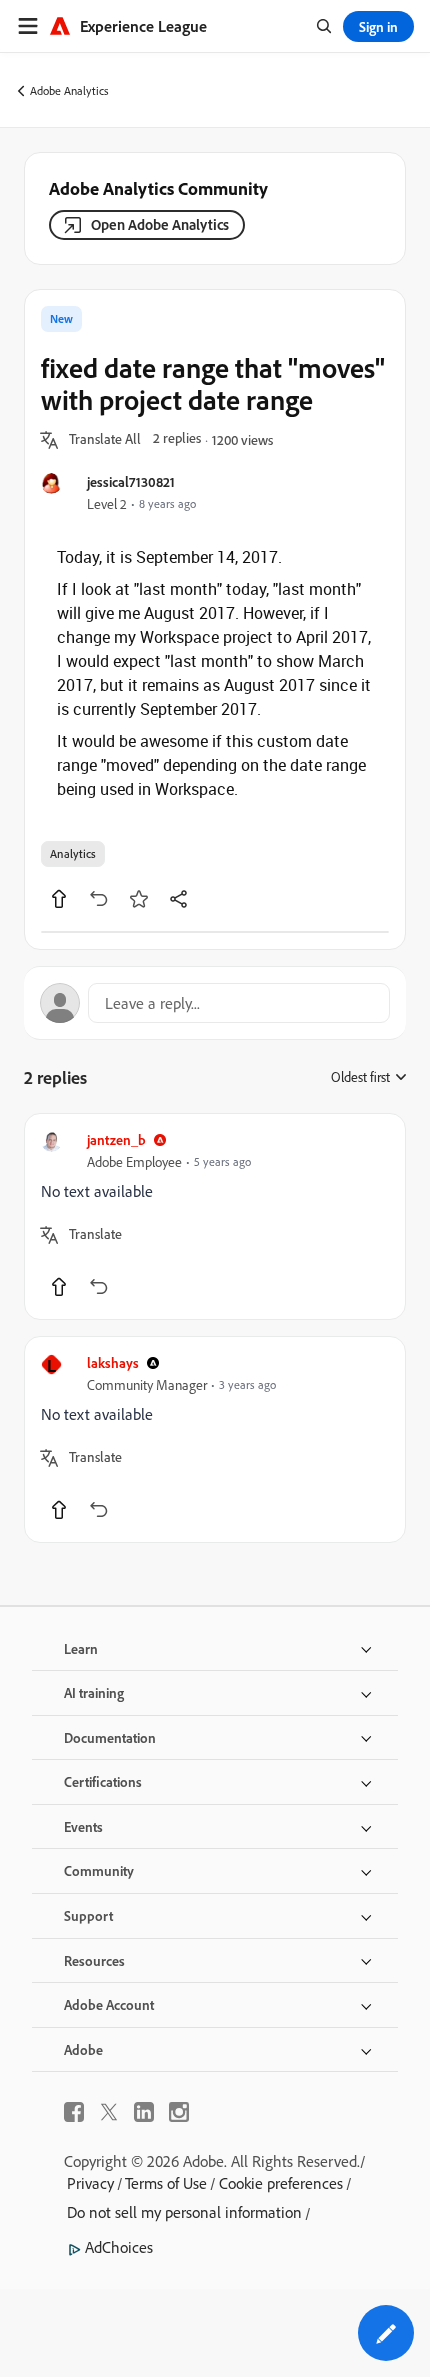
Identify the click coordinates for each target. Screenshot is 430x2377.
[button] (105, 440)
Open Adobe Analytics (160, 224)
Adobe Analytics (69, 90)
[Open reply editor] (215, 1003)
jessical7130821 (131, 481)
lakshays (113, 1362)
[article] (215, 1216)
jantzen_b (116, 1139)
